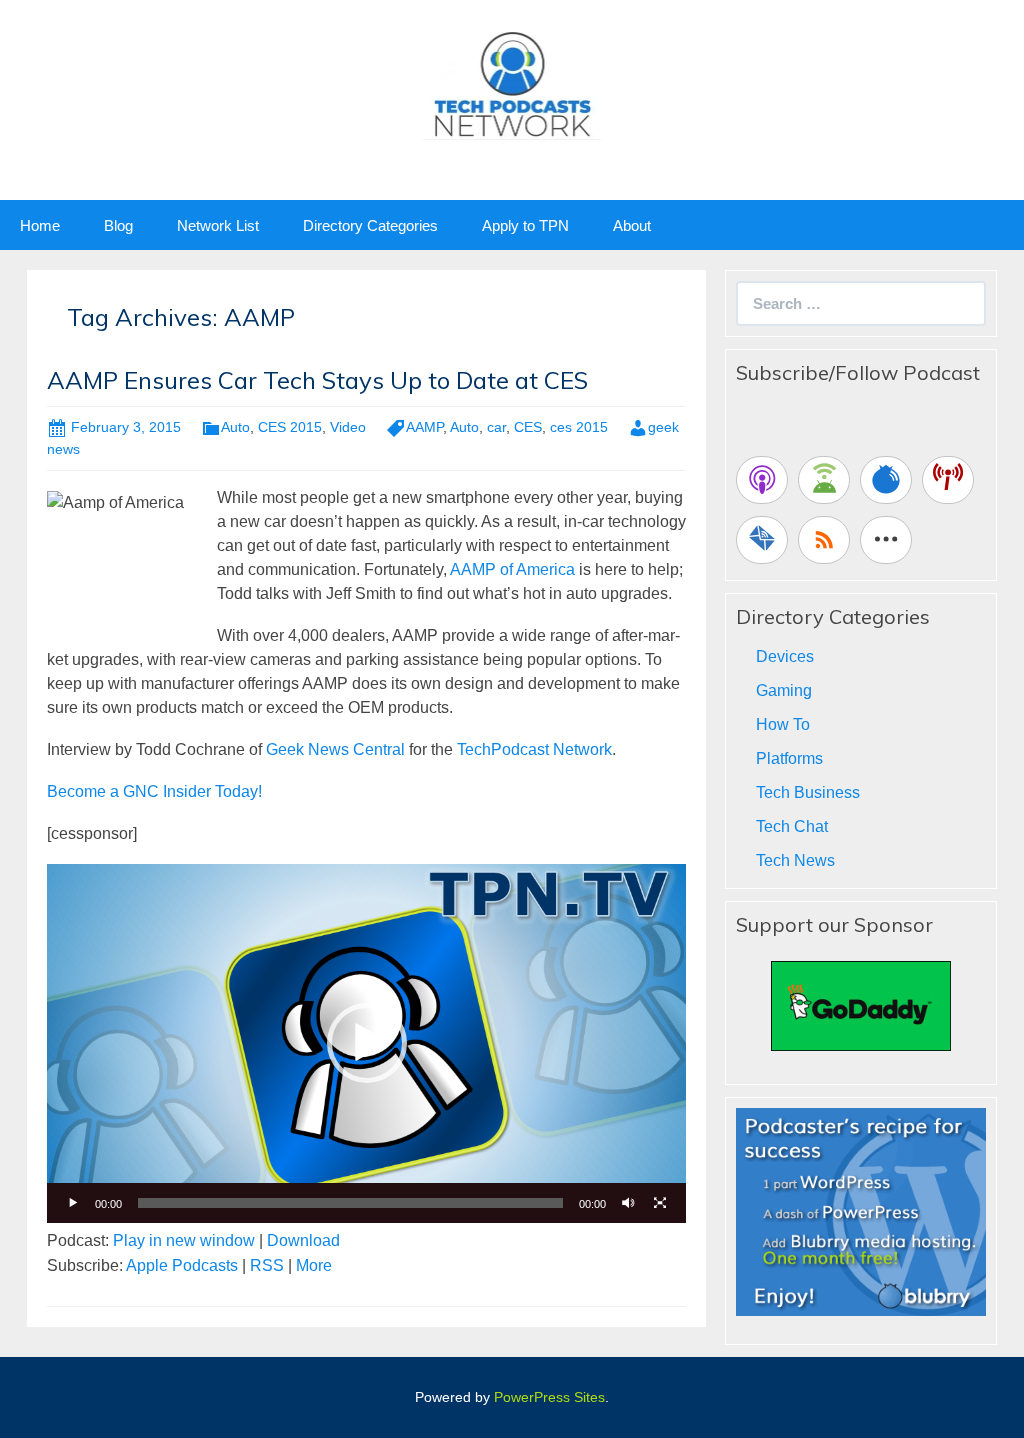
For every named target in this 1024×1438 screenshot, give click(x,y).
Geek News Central (335, 749)
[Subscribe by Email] (762, 540)
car (496, 427)
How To (783, 724)
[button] (367, 1043)
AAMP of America (512, 569)
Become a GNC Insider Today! (154, 791)
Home (40, 225)
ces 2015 (579, 427)
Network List (218, 225)
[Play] (73, 1203)
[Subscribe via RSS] (824, 540)
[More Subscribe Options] (886, 540)
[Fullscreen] (660, 1203)
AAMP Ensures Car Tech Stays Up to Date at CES (317, 380)
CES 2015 (290, 427)
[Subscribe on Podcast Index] (948, 480)
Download (303, 1240)
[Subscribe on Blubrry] (886, 480)
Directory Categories (370, 225)
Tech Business (808, 792)
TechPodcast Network (534, 749)
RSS (267, 1265)
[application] (366, 1043)
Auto (235, 427)
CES (528, 427)
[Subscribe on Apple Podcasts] (762, 480)
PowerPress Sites (549, 1397)
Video (348, 427)
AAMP (424, 427)
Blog (118, 225)
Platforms (789, 758)
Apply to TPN (525, 225)
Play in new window (184, 1240)
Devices (785, 656)
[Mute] (628, 1203)
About (632, 225)
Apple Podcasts (182, 1265)
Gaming (784, 690)
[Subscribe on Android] (824, 480)
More (314, 1265)
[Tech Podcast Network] (512, 83)
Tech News (795, 860)
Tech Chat (792, 826)
